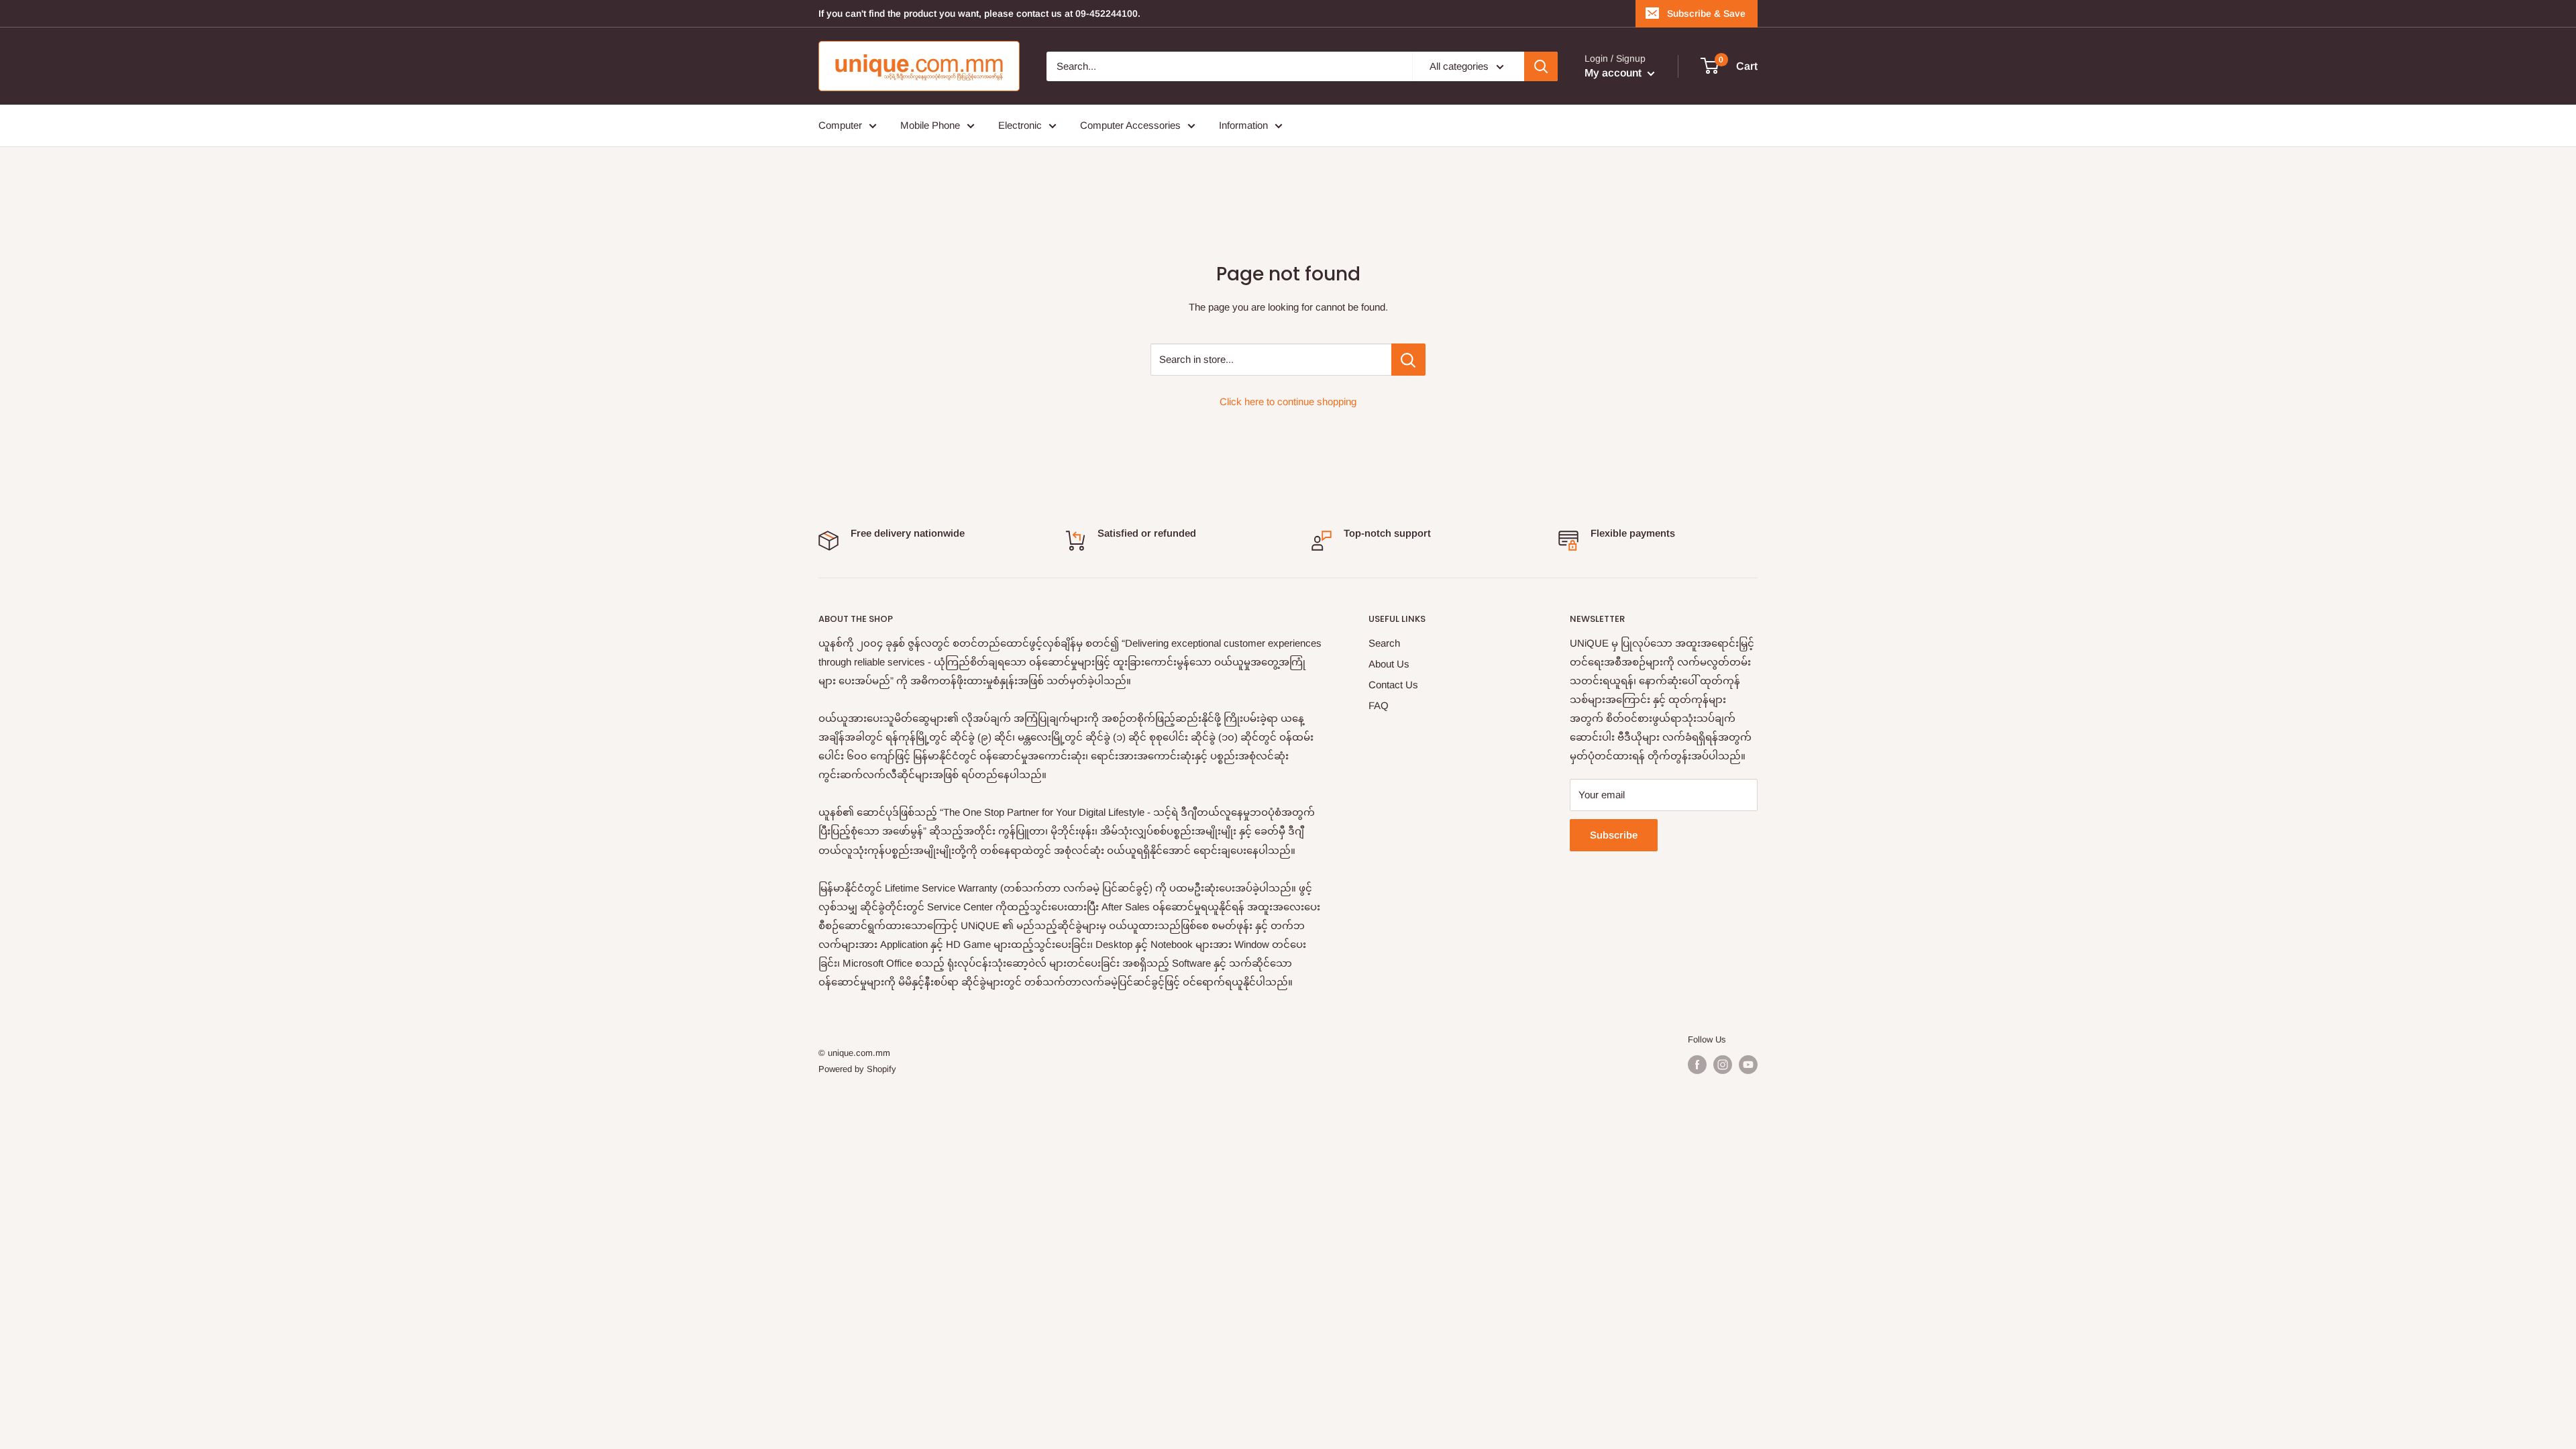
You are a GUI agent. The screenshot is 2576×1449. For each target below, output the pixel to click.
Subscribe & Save (1706, 13)
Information (1243, 125)
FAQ (1379, 705)
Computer (840, 125)
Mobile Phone (930, 125)
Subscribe (1614, 835)
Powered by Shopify (857, 1069)
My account (1614, 73)
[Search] (1541, 66)
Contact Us (1393, 685)
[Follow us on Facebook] (1697, 1065)
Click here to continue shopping (1288, 401)
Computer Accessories (1130, 125)
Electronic (1020, 125)
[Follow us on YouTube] (1748, 1065)
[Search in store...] (1408, 360)
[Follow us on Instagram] (1723, 1065)
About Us (1389, 664)
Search (1384, 643)
